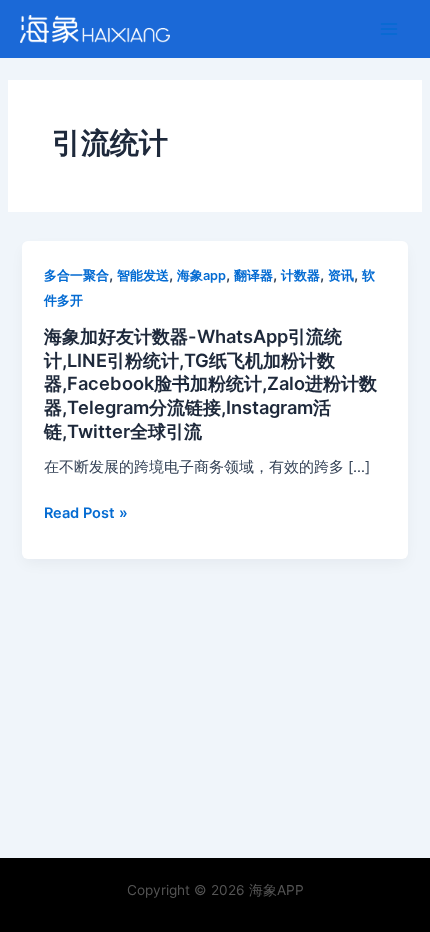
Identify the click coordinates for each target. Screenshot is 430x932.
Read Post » (86, 513)
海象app (201, 275)
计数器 (300, 275)
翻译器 (253, 275)
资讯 (341, 275)
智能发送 (143, 275)
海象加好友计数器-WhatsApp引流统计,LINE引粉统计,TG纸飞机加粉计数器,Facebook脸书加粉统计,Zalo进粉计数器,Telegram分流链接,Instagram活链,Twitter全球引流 (210, 383)
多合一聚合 (76, 275)
